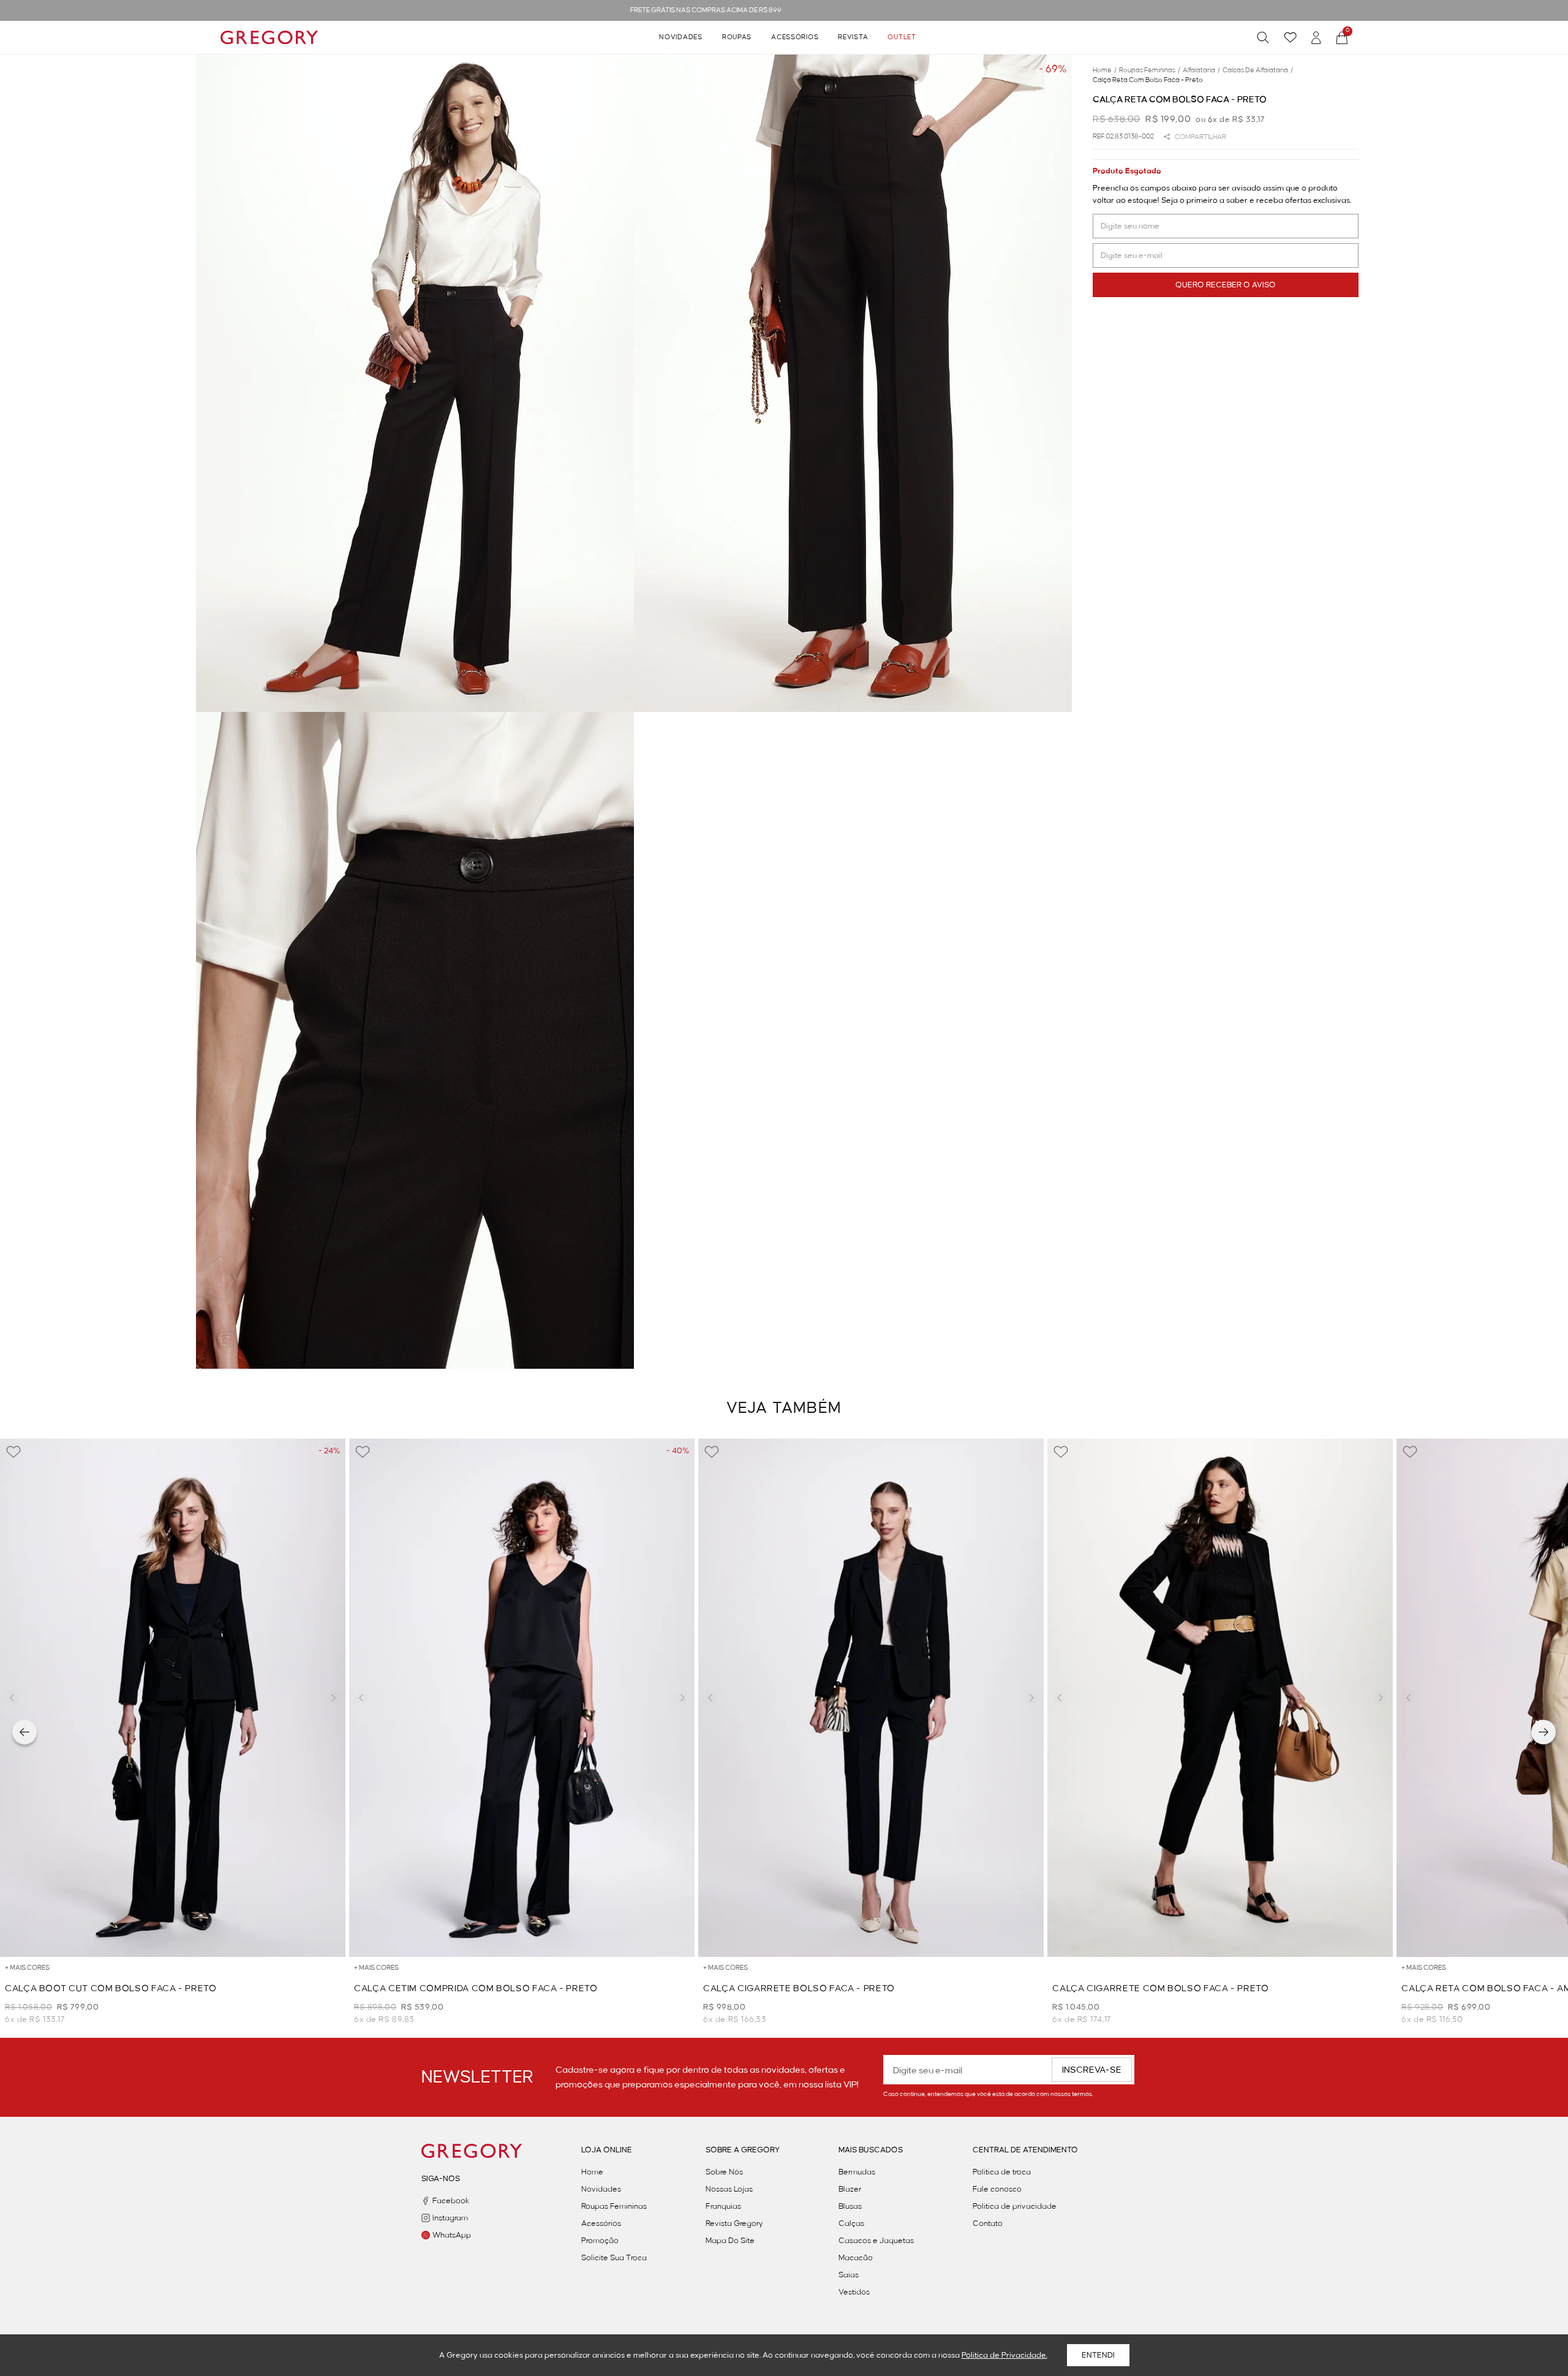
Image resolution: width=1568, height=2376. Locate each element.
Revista (853, 37)
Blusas (850, 2206)
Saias (849, 2275)
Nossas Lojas (729, 2189)
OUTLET (902, 37)
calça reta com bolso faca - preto (1148, 80)
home (1105, 70)
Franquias (723, 2206)
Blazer (850, 2189)
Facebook (451, 2201)
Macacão (856, 2258)
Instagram (450, 2218)
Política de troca (1002, 2172)
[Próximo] (1543, 1732)
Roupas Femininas (614, 2206)
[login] (1316, 38)
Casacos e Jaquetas (876, 2241)
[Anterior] (24, 1732)
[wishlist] (1290, 37)
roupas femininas (1150, 70)
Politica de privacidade (1015, 2206)
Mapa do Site (730, 2241)
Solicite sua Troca (614, 2258)
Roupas (737, 37)
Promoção (600, 2241)
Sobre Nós (724, 2172)
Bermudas (857, 2172)
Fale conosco (997, 2189)
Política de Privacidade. (1005, 2355)
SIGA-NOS (441, 2179)
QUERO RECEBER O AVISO (1226, 285)
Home (592, 2172)
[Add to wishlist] (13, 1452)
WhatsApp (452, 2235)
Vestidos (854, 2292)
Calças (851, 2223)
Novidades (680, 37)
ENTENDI (1098, 2355)
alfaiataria (1201, 70)
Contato (988, 2223)
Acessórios (795, 37)
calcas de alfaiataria (1258, 70)
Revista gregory (734, 2223)
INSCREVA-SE (1092, 2070)
